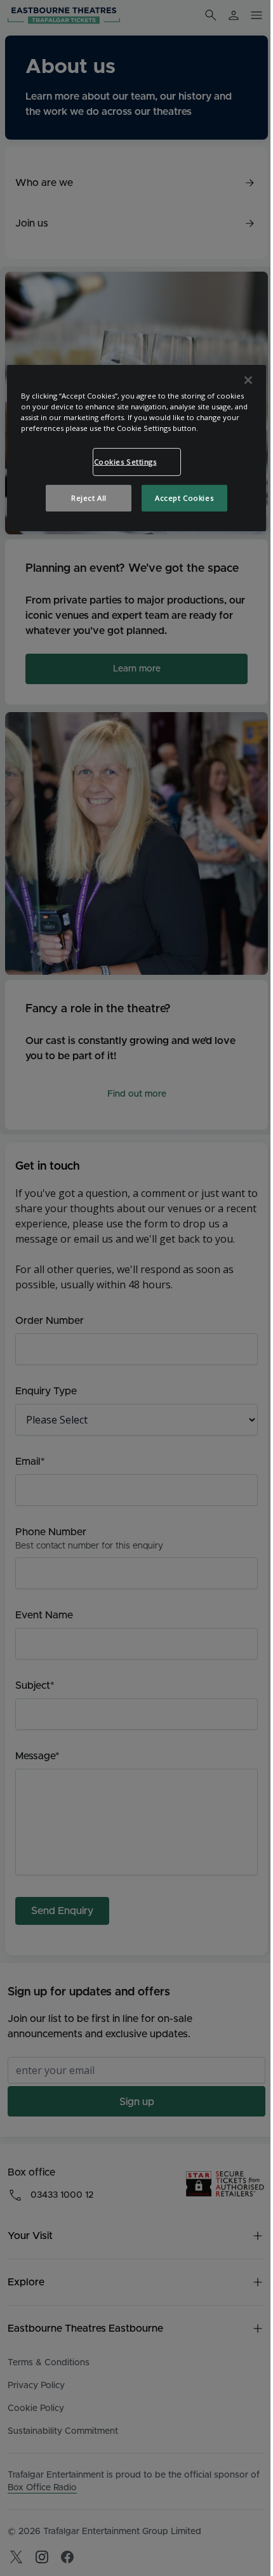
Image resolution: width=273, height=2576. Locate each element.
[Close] (248, 380)
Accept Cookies (184, 498)
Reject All (89, 498)
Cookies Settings (125, 462)
